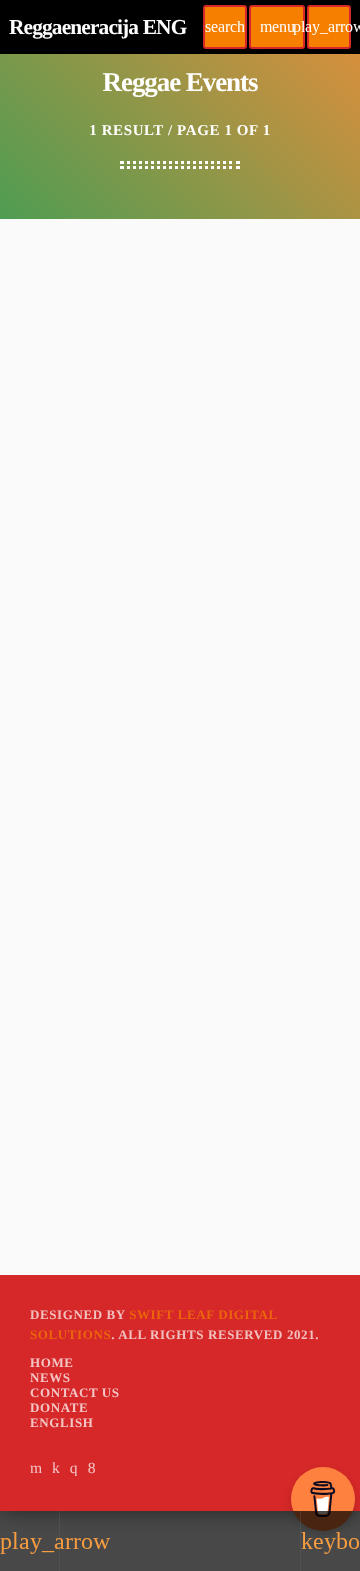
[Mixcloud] (56, 1468)
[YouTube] (36, 1468)
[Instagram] (74, 1468)
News (51, 502)
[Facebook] (92, 1468)
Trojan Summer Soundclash (131, 535)
